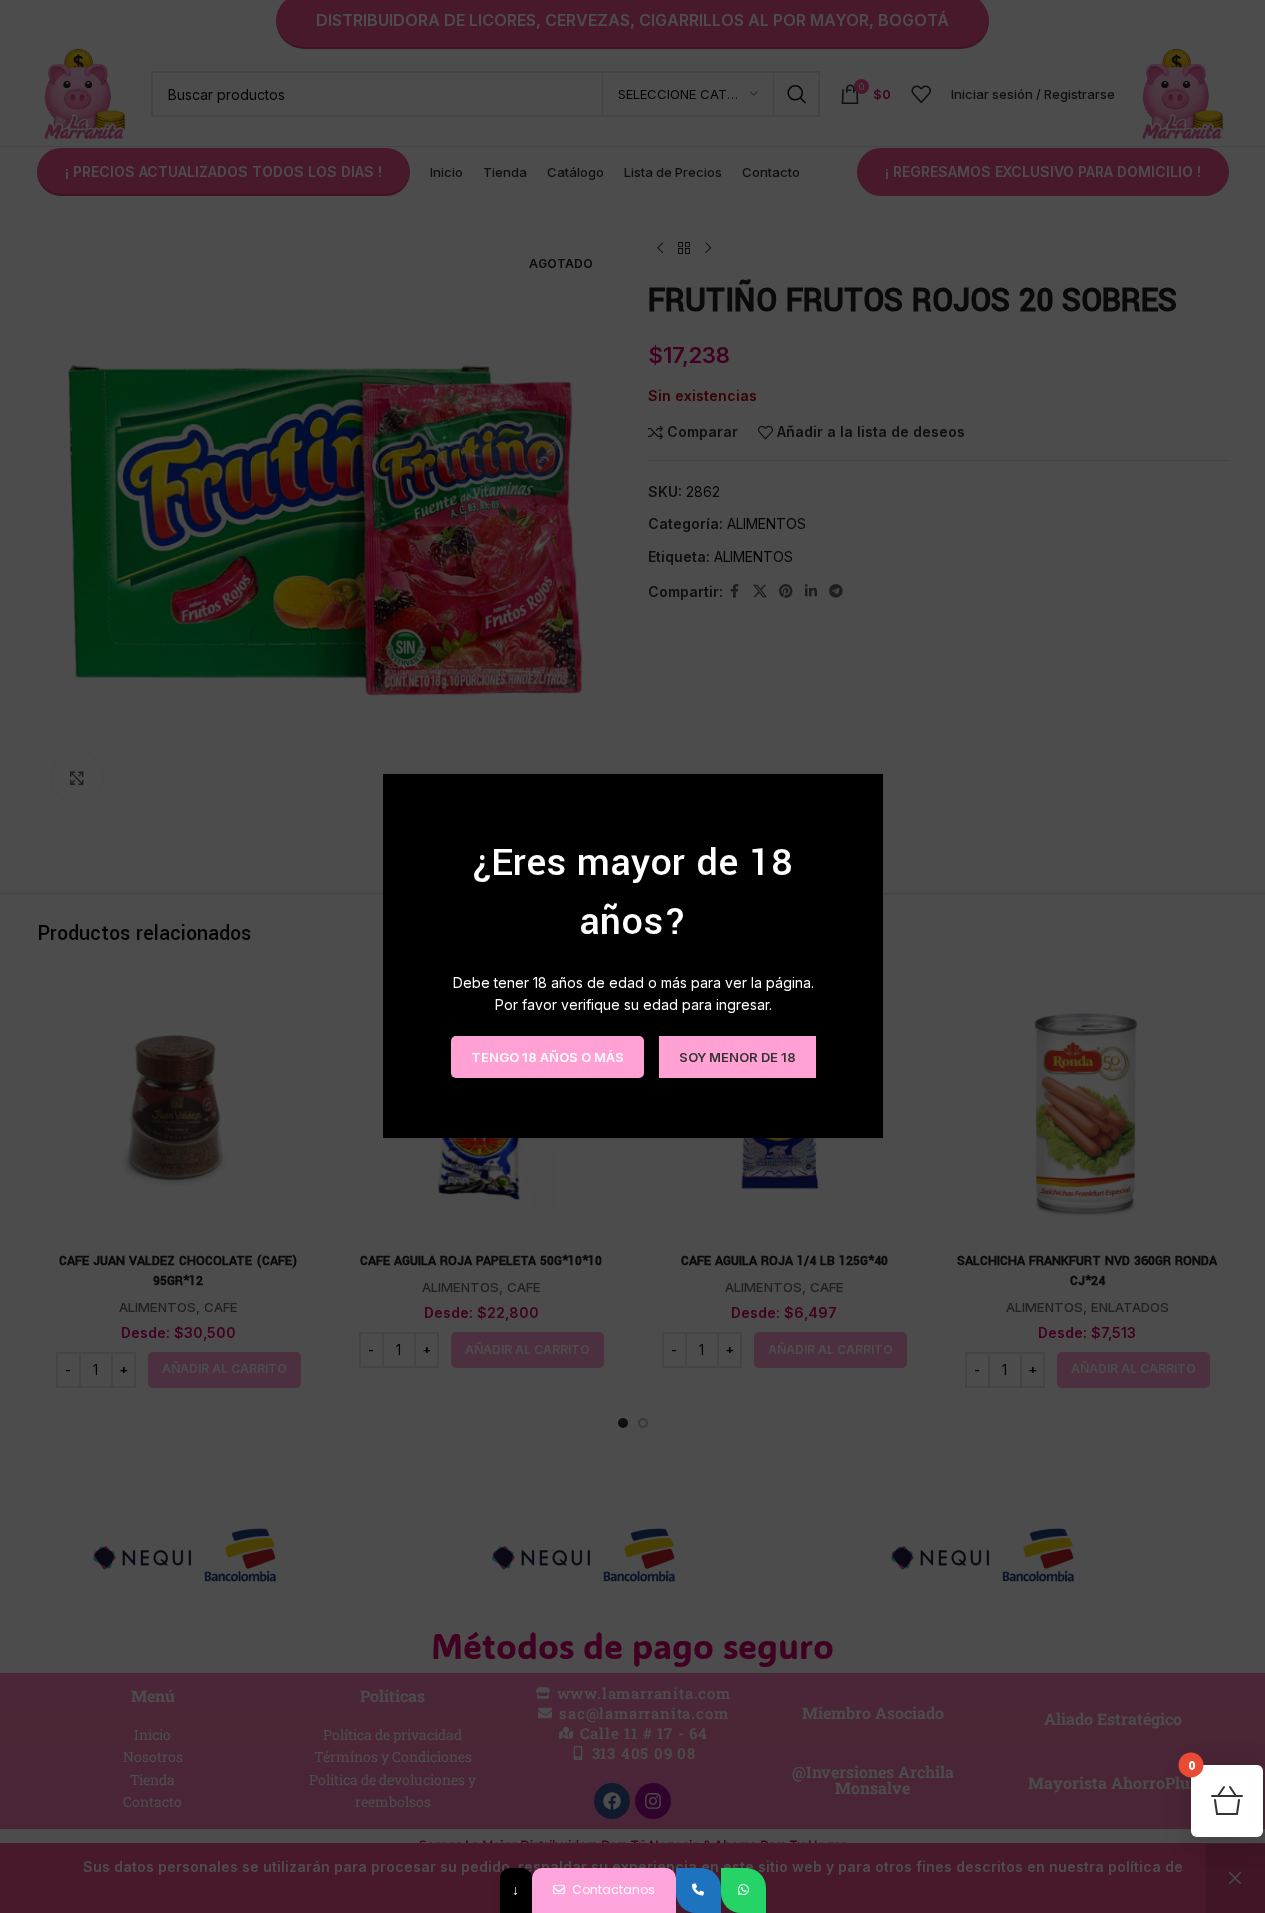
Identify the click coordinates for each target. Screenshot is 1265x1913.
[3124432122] (698, 1890)
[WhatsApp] (743, 1890)
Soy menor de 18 (736, 1057)
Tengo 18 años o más (546, 1057)
